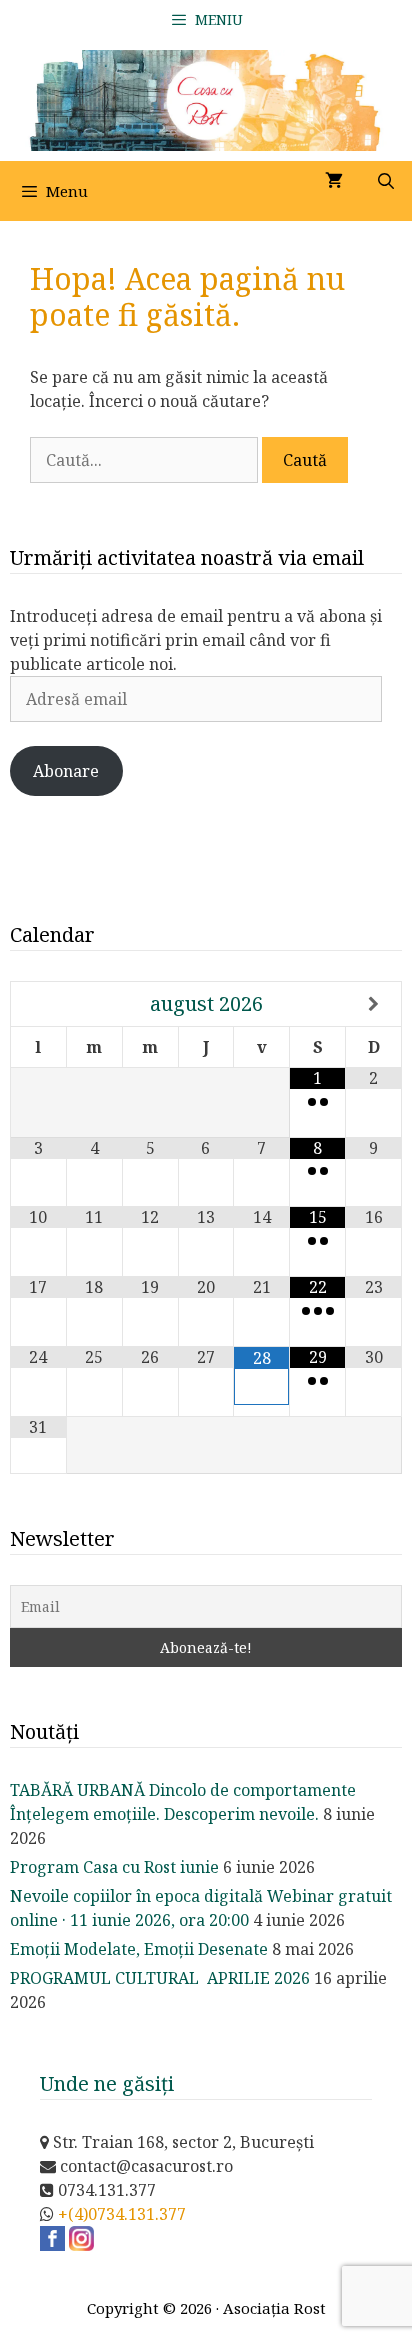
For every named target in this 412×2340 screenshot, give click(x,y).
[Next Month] (373, 1004)
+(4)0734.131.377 (122, 2214)
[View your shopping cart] (334, 181)
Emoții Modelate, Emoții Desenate (139, 1949)
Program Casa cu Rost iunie (114, 1867)
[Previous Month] (39, 1004)
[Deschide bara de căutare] (385, 181)
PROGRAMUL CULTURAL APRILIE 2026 (160, 1978)
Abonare (66, 771)
